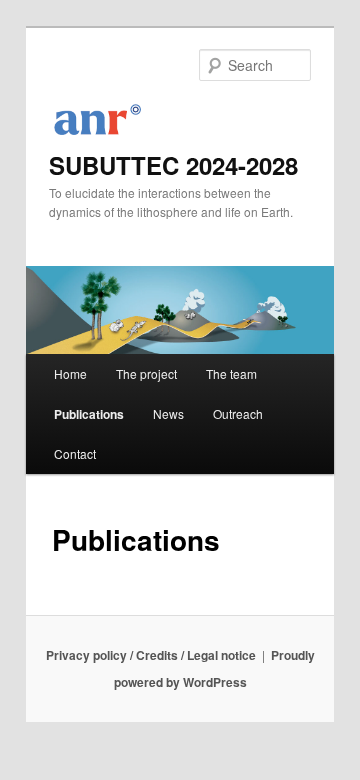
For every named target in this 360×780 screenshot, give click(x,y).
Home (70, 373)
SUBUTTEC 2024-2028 (173, 165)
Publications (89, 414)
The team (231, 373)
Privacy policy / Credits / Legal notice (151, 655)
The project (146, 373)
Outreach (238, 413)
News (168, 413)
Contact (75, 453)
